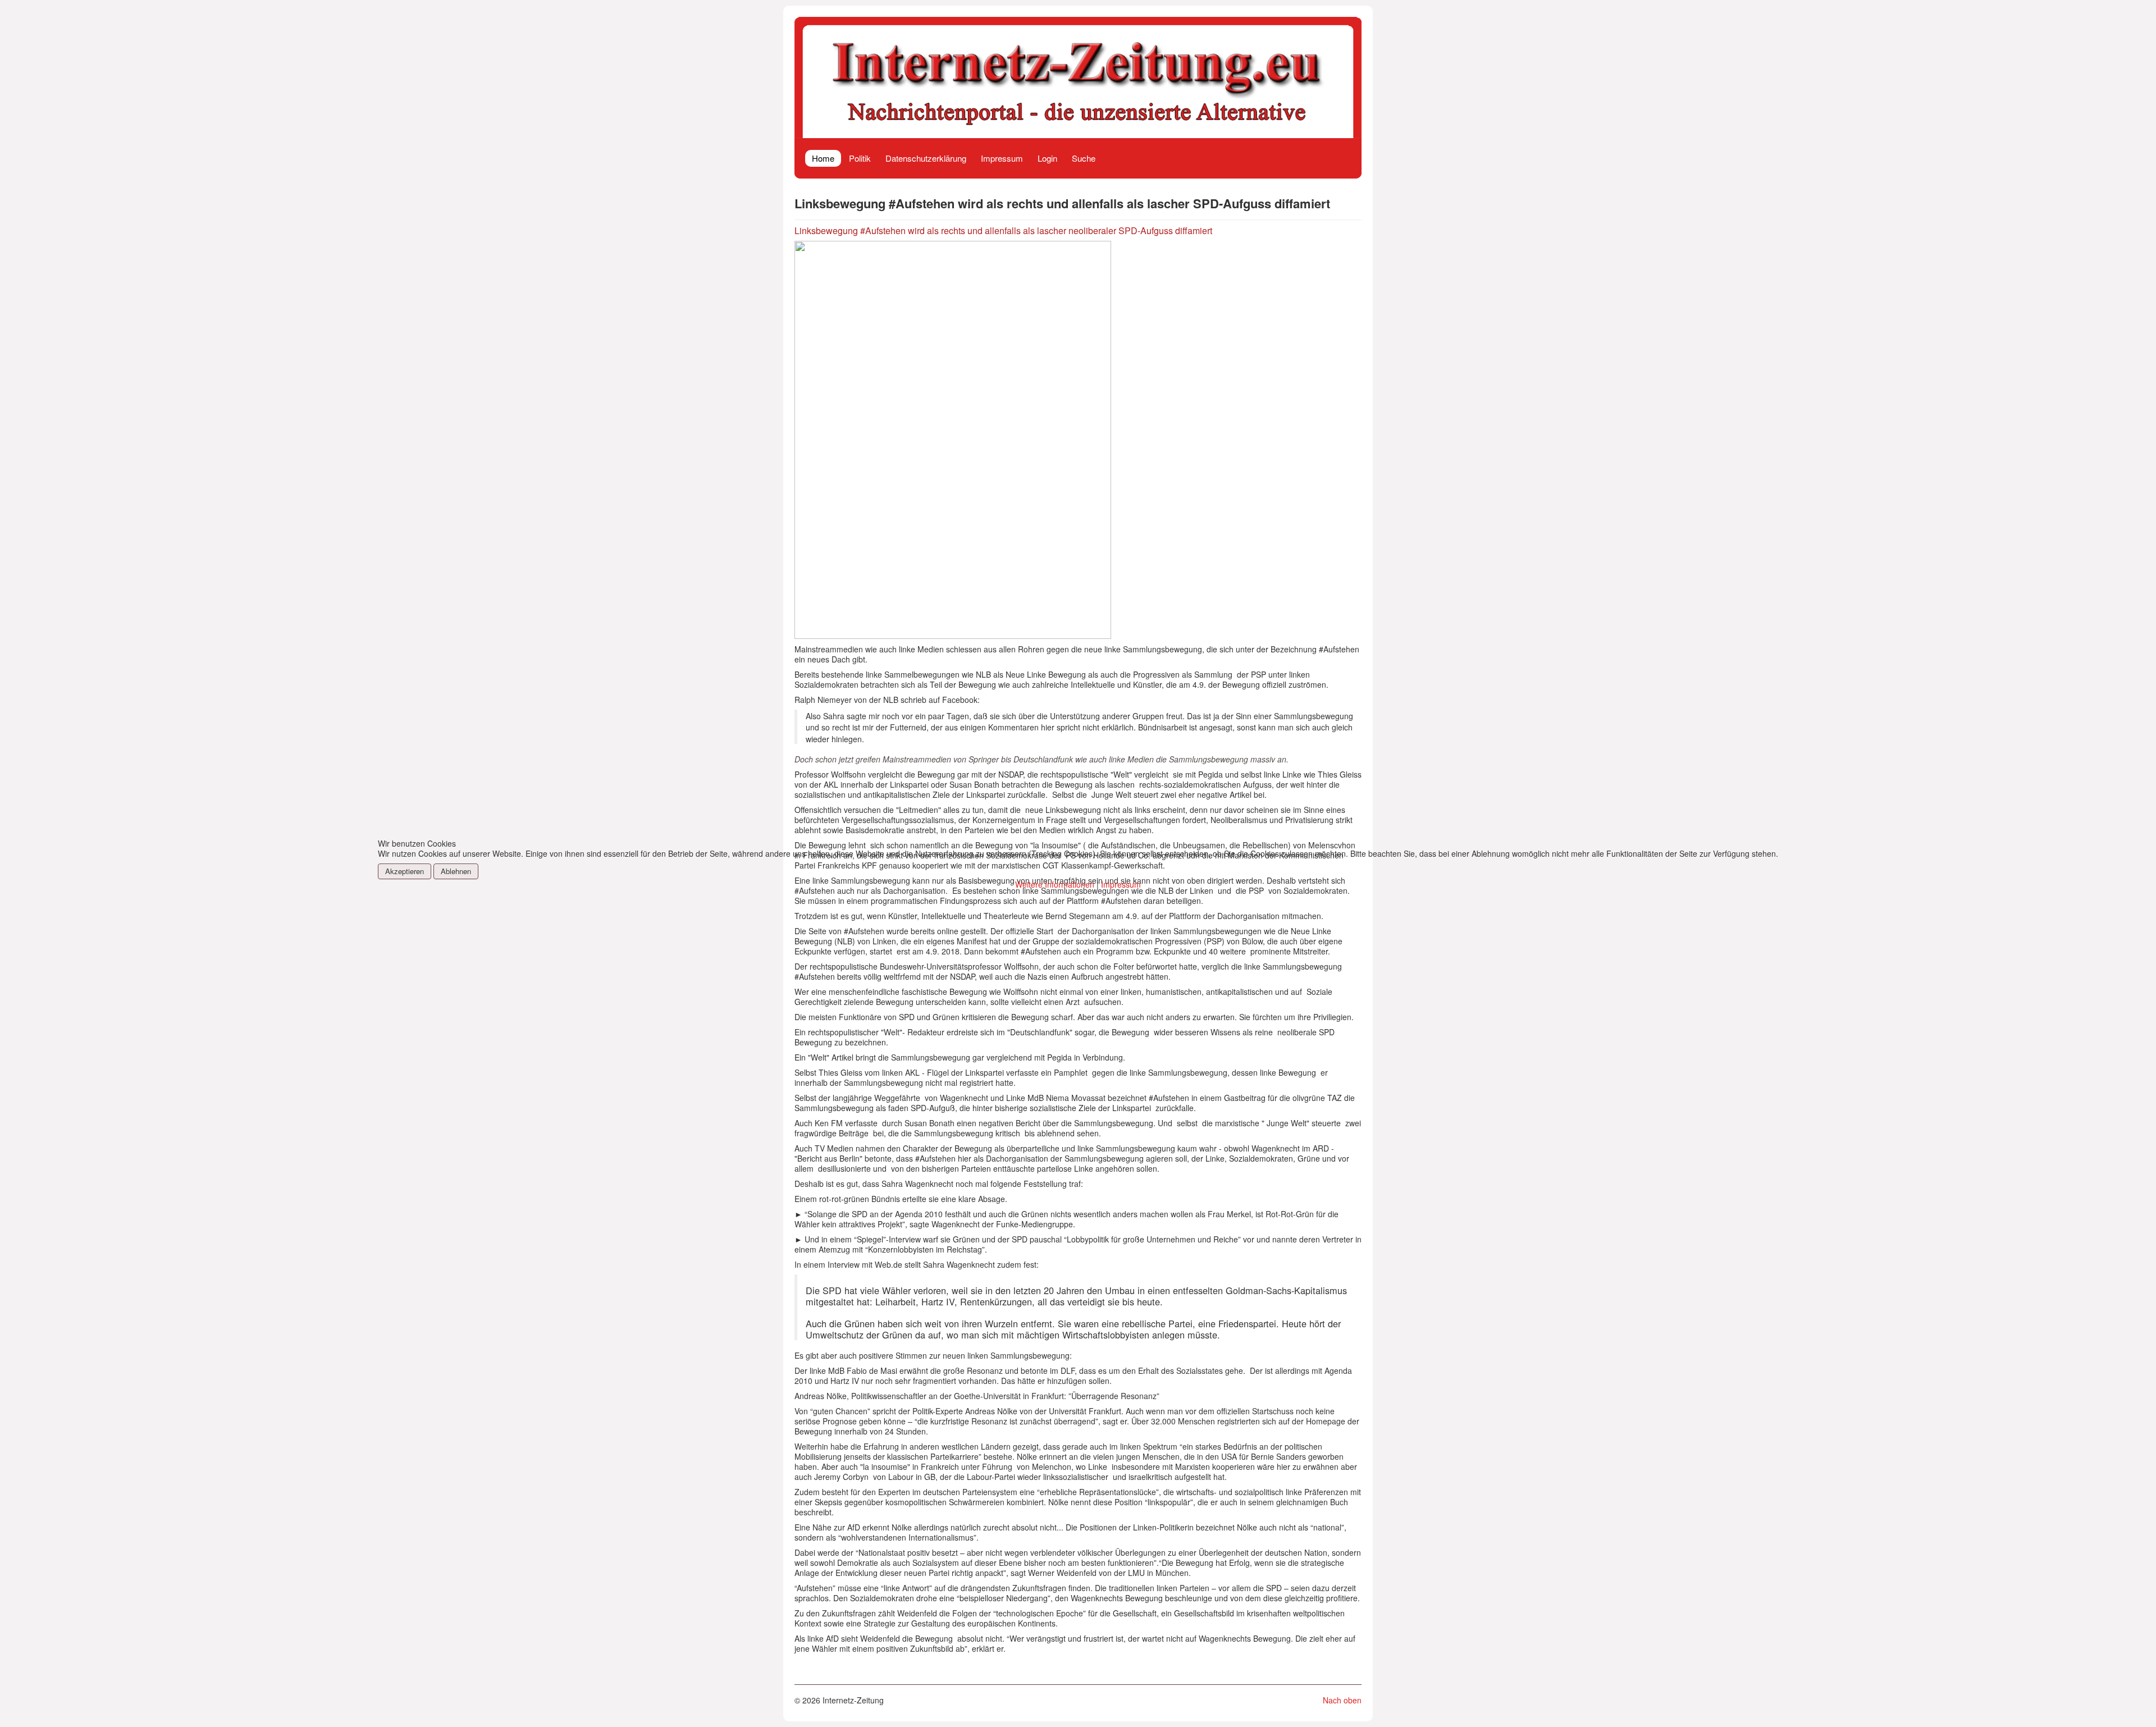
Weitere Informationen (1055, 884)
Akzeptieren (405, 871)
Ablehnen (456, 871)
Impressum (1121, 884)
